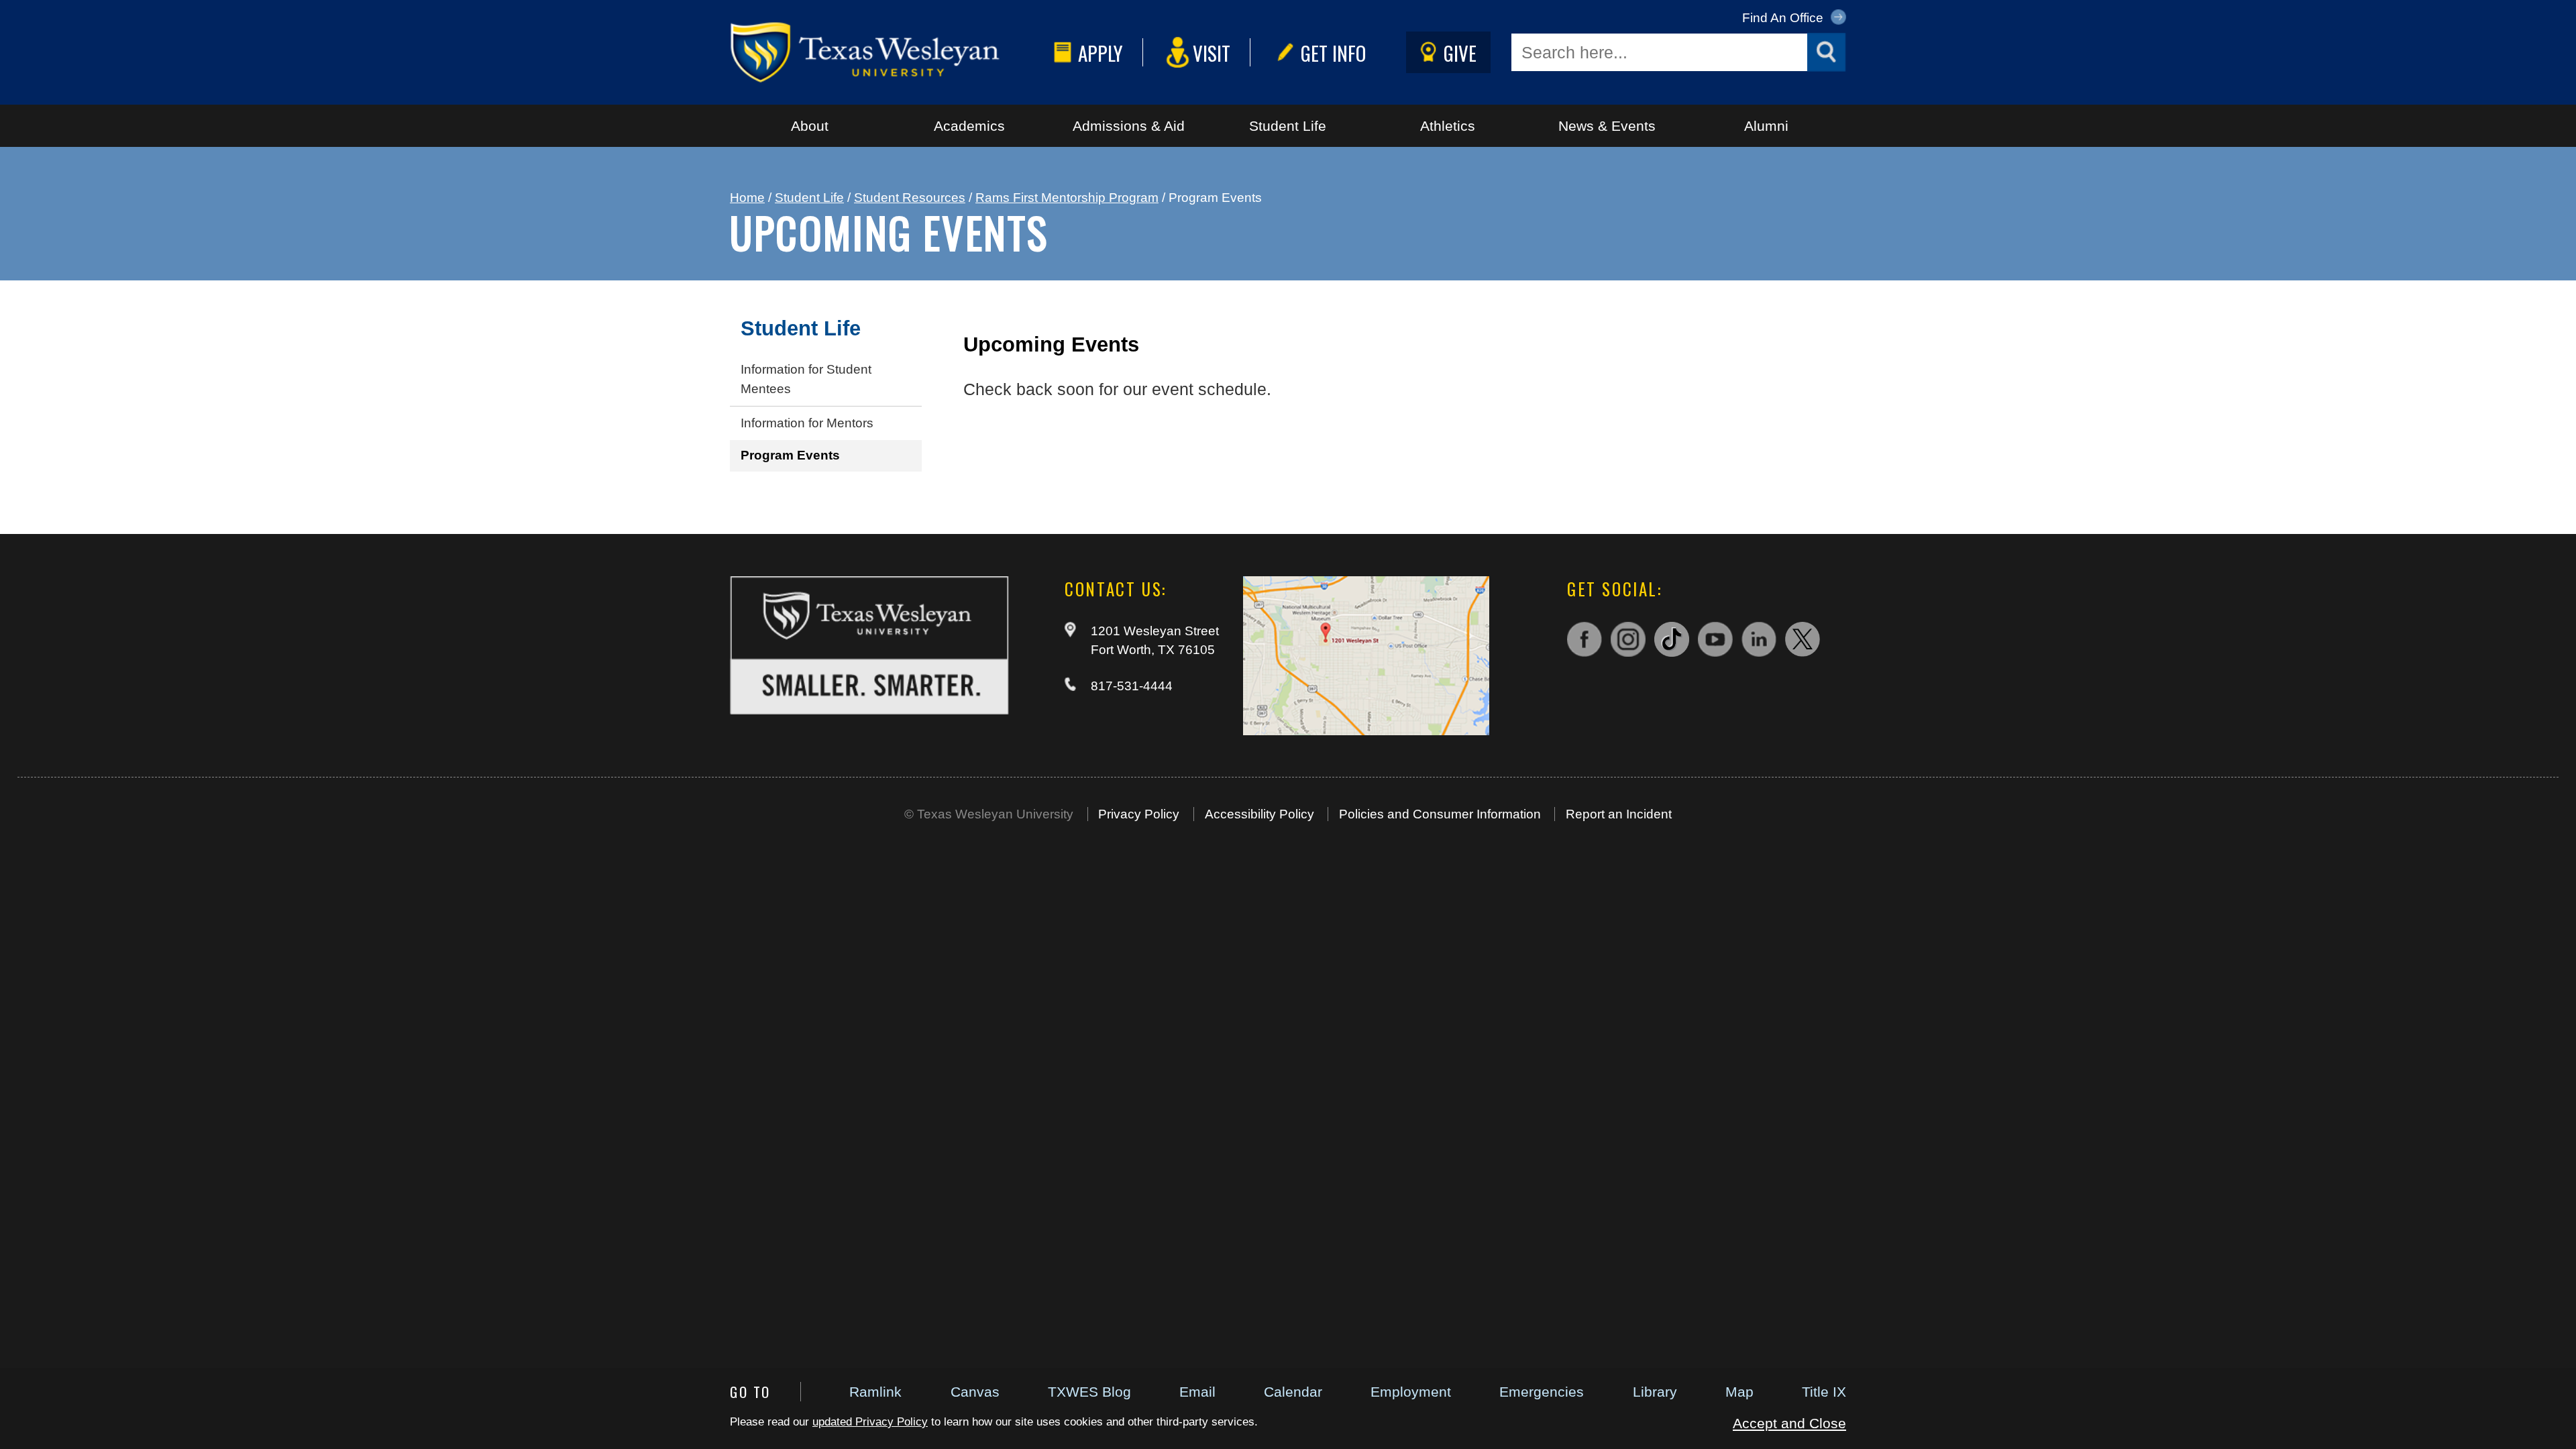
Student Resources (910, 198)
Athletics (1448, 126)
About (810, 126)
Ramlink (875, 1392)
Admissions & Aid (1129, 126)
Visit (1212, 53)
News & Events (1607, 126)
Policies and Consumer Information (1440, 814)
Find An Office (1784, 18)
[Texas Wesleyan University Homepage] (889, 52)
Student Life (1288, 126)
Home (747, 198)
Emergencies (1542, 1392)
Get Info (1333, 53)
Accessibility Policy (1259, 814)
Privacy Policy (1139, 814)
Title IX (1824, 1392)
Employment (1411, 1392)
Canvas (975, 1392)
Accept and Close (1789, 1423)
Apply (1101, 53)
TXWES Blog (1089, 1392)
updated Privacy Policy (870, 1422)
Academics (969, 126)
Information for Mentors (807, 423)
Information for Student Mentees (806, 379)
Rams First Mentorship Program (1067, 198)
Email (1197, 1392)
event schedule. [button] (1212, 389)
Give (1460, 53)
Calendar (1293, 1392)
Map (1739, 1392)
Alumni (1766, 126)
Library (1655, 1392)
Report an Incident (1619, 814)
